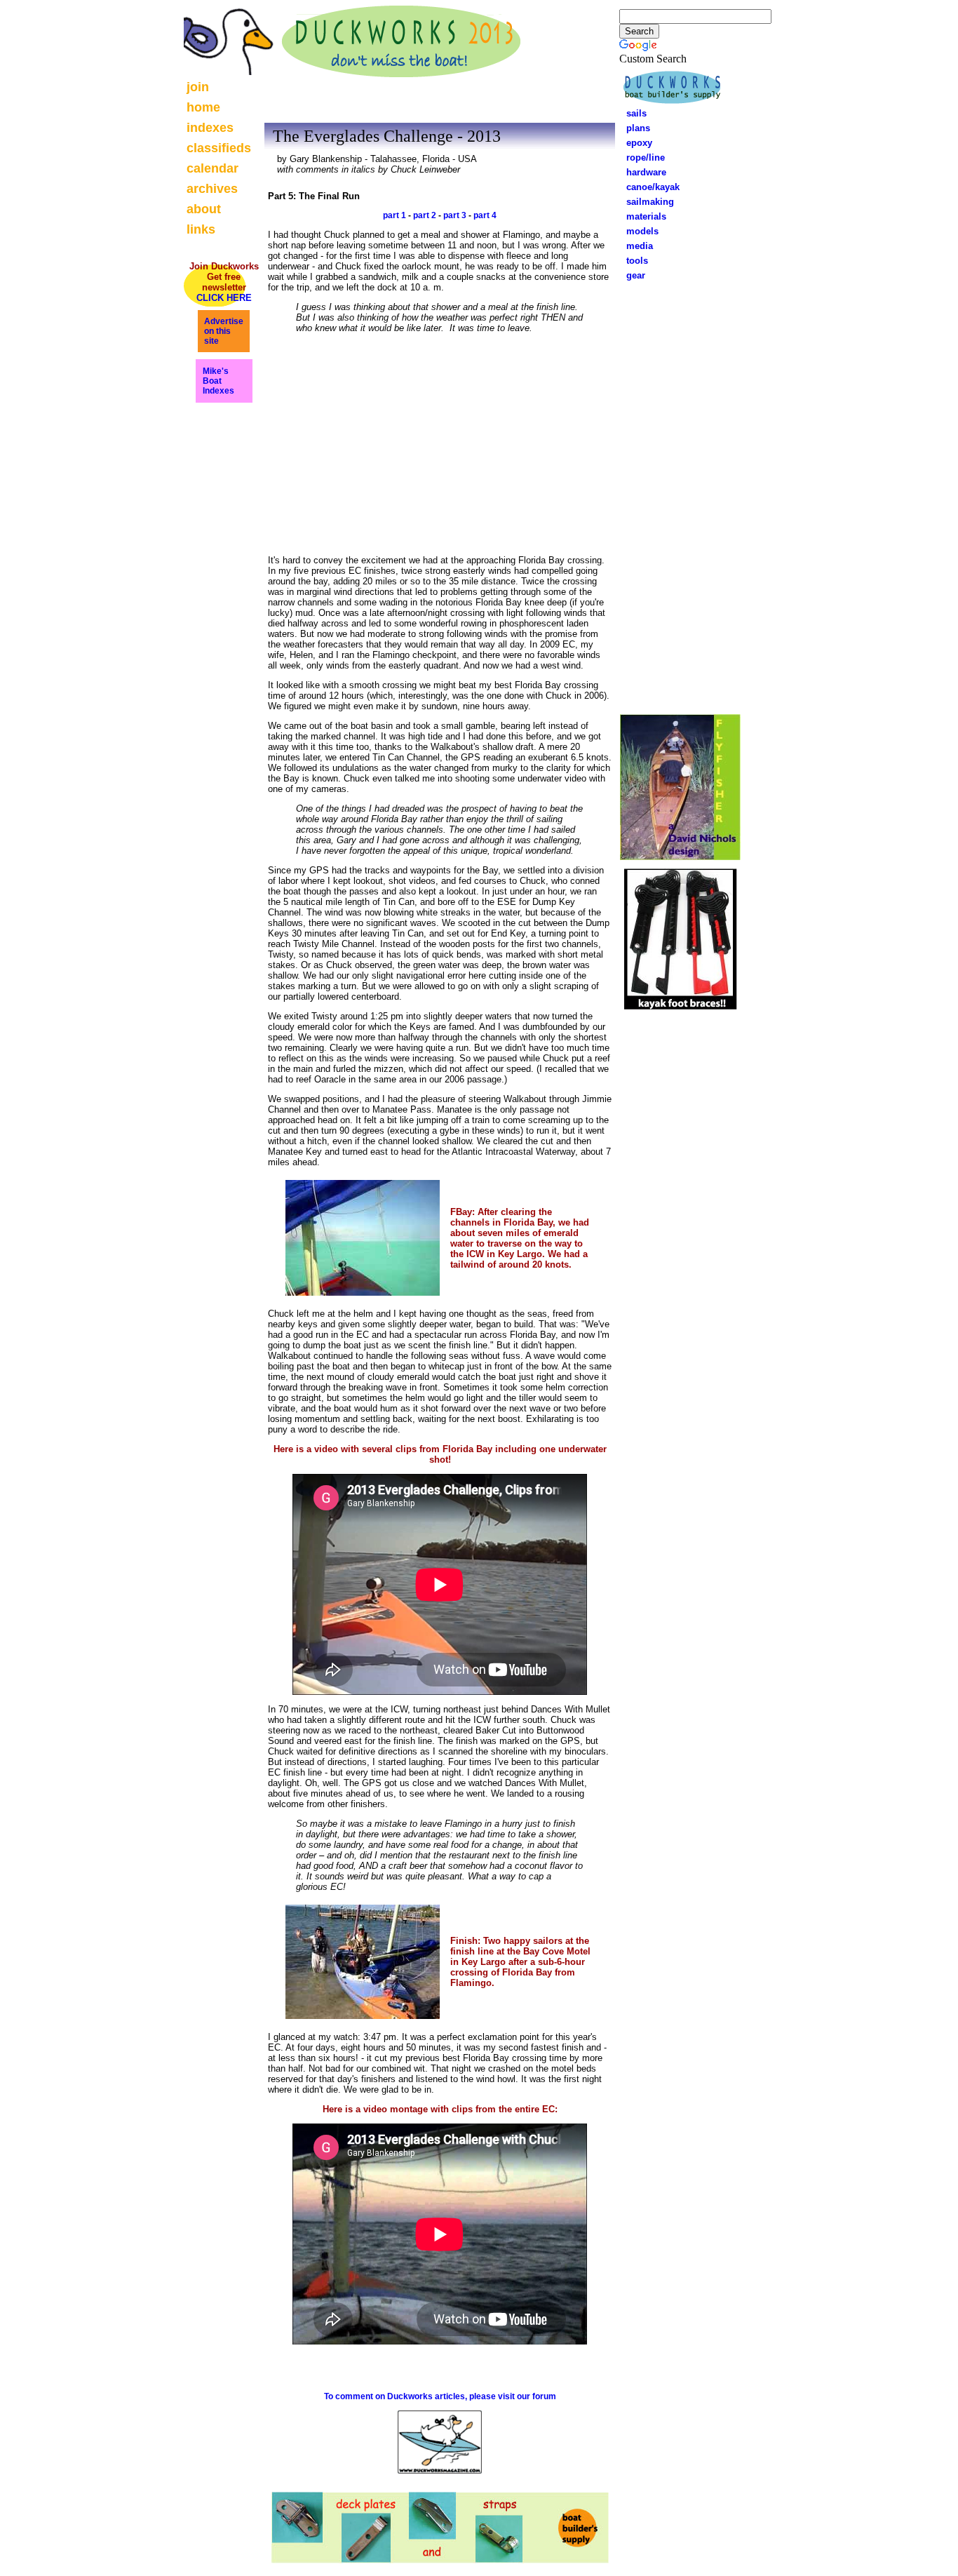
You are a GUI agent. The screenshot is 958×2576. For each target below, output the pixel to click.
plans (634, 128)
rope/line (646, 157)
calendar (212, 168)
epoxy (635, 143)
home (203, 107)
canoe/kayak (649, 187)
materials (642, 216)
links (201, 229)
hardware (642, 172)
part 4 (485, 215)
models (642, 231)
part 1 (394, 215)
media (635, 246)
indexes (210, 128)
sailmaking (646, 202)
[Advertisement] (680, 495)
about (204, 209)
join (198, 87)
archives (212, 189)
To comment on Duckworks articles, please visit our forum (440, 2396)
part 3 (455, 215)
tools (633, 261)
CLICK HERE (224, 298)
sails (636, 113)
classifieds (219, 148)
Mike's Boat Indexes (218, 381)
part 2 (425, 215)
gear (632, 275)
